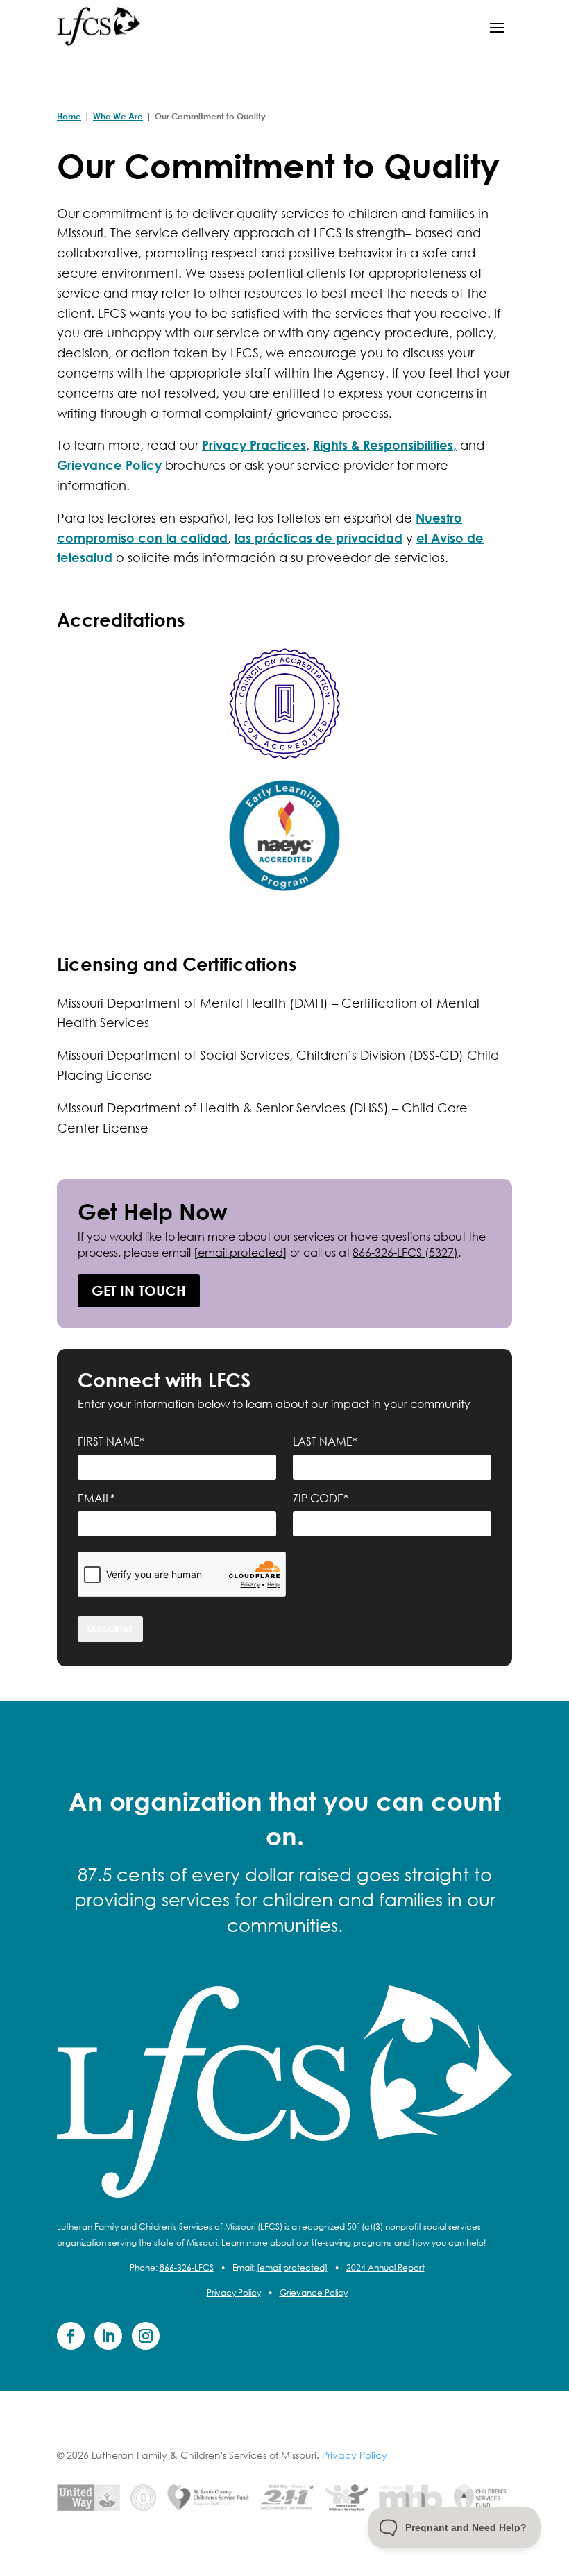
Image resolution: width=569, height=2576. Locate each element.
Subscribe (110, 1629)
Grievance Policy (109, 465)
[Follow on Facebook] (71, 2336)
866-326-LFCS (187, 2268)
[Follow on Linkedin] (108, 2336)
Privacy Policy (234, 2293)
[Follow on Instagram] (146, 2336)
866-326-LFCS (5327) (405, 1252)
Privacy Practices (254, 445)
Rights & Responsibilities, (385, 445)
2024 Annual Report (385, 2268)
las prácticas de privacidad (319, 538)
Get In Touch (139, 1290)
